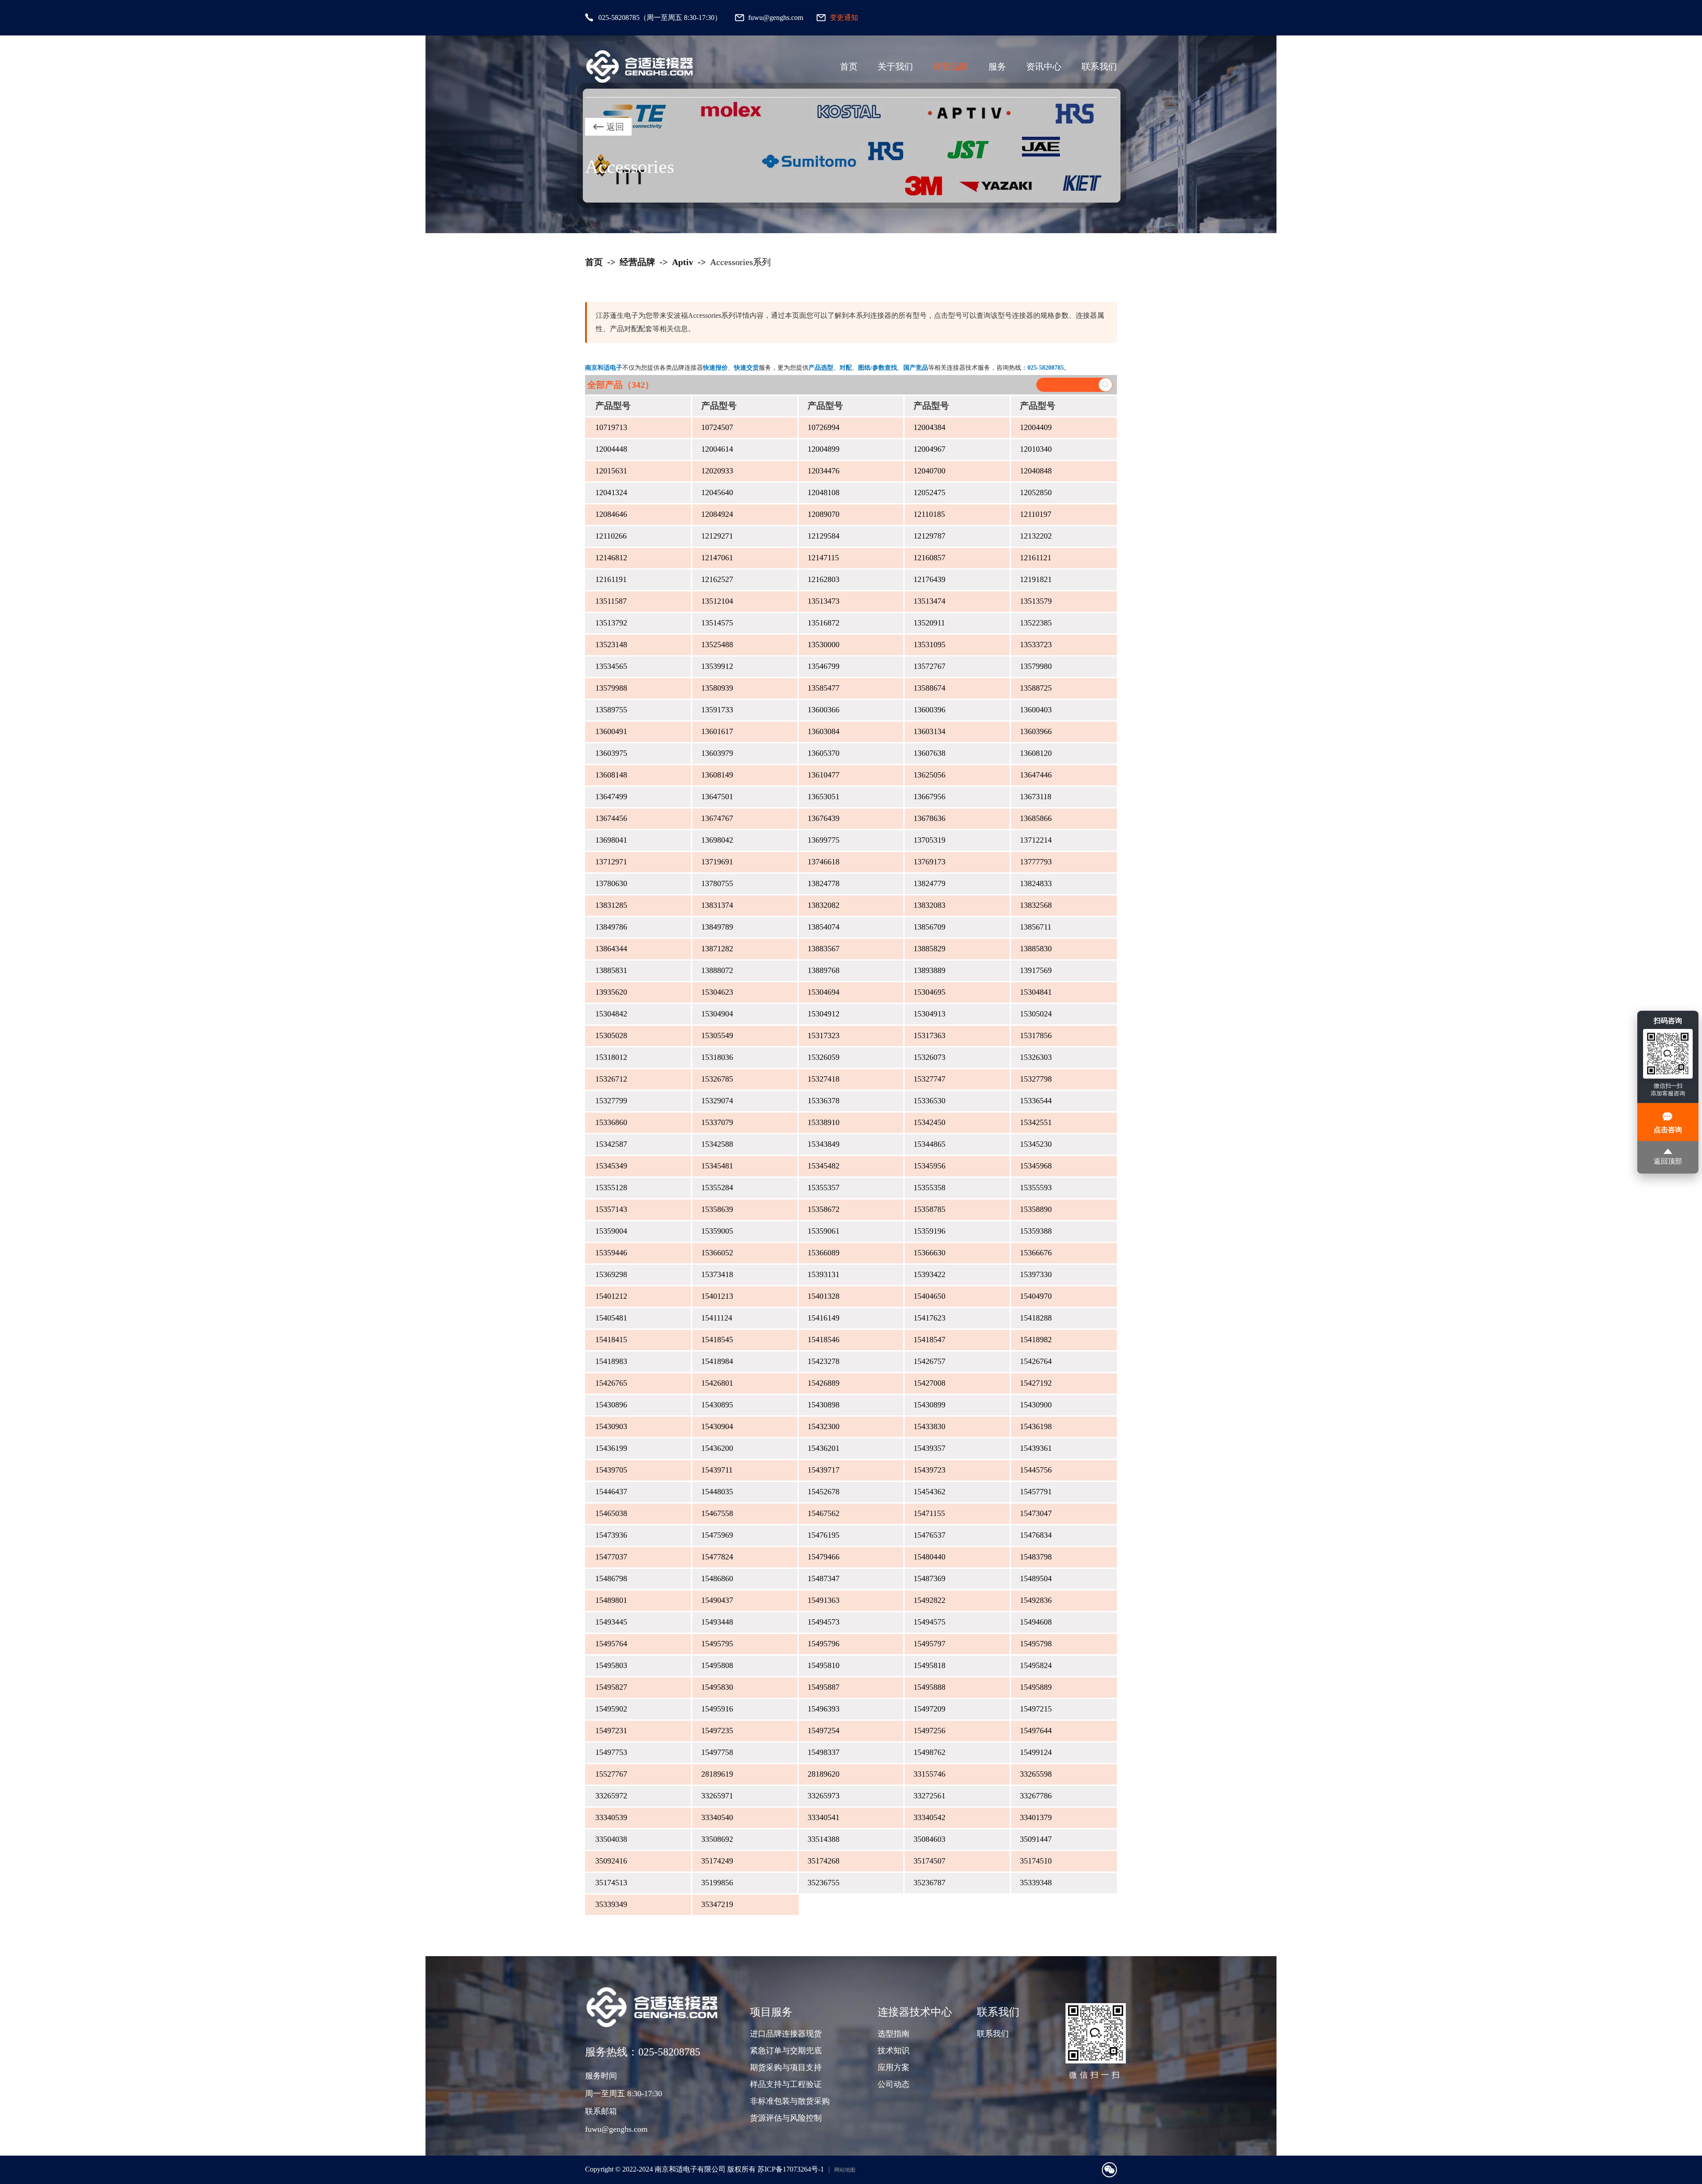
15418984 (717, 1361)
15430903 (611, 1426)
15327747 (929, 1079)
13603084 (824, 731)
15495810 (824, 1665)
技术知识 (894, 2051)
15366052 (717, 1253)
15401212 (611, 1296)
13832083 (929, 905)
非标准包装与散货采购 (790, 2101)
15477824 (717, 1557)
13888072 (717, 970)
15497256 (929, 1731)
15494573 (824, 1622)
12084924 (717, 514)
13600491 (611, 731)
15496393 (824, 1709)
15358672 (824, 1209)
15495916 (717, 1709)
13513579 (1036, 601)
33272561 (929, 1796)
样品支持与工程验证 (786, 2084)
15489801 (611, 1600)
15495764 (611, 1644)
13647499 (611, 797)
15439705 (611, 1470)
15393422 (929, 1274)
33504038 (611, 1839)
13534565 (611, 666)
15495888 (929, 1687)
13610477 (824, 775)
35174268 (824, 1861)
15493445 (611, 1622)
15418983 (611, 1361)
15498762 (929, 1752)
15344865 (929, 1144)
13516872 (824, 623)
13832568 (1036, 905)
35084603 (929, 1839)
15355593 (1036, 1188)
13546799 (824, 666)
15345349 (611, 1166)
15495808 (717, 1665)
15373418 (717, 1274)
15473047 (1036, 1513)
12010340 (1036, 449)
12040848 (1036, 471)
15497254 (824, 1731)
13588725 (1036, 688)
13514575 (717, 623)
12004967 (929, 449)
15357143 (611, 1209)
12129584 (824, 536)
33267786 (1036, 1796)
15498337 (824, 1752)
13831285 (611, 905)
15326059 (824, 1057)
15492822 (929, 1600)
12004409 (1036, 427)
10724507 (717, 427)
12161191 (611, 579)
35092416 (611, 1861)
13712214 (1036, 840)
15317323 (824, 1035)
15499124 (1036, 1752)
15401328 (824, 1296)
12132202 (1036, 536)
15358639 (717, 1209)
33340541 (824, 1817)
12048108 (824, 492)
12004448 (611, 449)
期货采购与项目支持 (786, 2067)
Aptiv (683, 262)
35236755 (824, 1883)
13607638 (929, 753)
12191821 (1036, 579)
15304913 (929, 1014)
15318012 (611, 1057)
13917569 (1036, 970)
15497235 (717, 1731)
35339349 (611, 1904)
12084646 (611, 514)
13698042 (717, 840)
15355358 (929, 1188)
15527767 (611, 1774)
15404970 (1036, 1296)
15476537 (929, 1535)
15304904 (717, 1014)
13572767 (929, 666)
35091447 (1036, 1839)
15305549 (717, 1035)
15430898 (824, 1405)
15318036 (717, 1057)
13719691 (717, 862)
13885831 (611, 970)
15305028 (611, 1035)
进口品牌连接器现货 (786, 2034)
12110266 (611, 536)
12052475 (929, 492)
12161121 (1036, 558)
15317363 (929, 1035)
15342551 (1036, 1122)
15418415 (611, 1340)
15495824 (1036, 1665)
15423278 (824, 1361)
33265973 (824, 1796)
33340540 (717, 1817)
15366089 (824, 1253)
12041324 (611, 492)
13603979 (717, 753)
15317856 (1036, 1035)
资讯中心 (1044, 66)
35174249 (717, 1861)
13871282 (717, 949)
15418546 (824, 1340)
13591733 (717, 710)
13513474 (929, 601)
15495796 (824, 1644)
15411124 (717, 1318)
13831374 (717, 905)
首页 (849, 66)
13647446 (1036, 775)
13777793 (1036, 862)
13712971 (611, 862)
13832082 (824, 905)
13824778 (824, 883)
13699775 (824, 840)
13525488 (717, 645)
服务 (997, 66)
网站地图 (845, 2170)
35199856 (717, 1883)
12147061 (717, 558)
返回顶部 (1668, 1161)
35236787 (929, 1883)
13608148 (611, 775)
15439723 (929, 1470)
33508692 (717, 1839)
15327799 (611, 1101)
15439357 (929, 1448)
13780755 (717, 883)
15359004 (611, 1231)
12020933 (717, 471)
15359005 (717, 1231)
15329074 (717, 1101)
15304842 (611, 1014)
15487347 (824, 1578)
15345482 (824, 1166)
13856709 (929, 927)
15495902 (611, 1709)
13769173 (929, 862)
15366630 (929, 1253)
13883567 (824, 949)
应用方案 (894, 2067)
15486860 (717, 1578)
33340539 (611, 1817)
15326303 (1036, 1057)
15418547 (929, 1340)
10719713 (611, 427)
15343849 (824, 1144)
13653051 (824, 797)
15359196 (929, 1231)
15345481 (717, 1166)
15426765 (611, 1383)
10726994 (824, 427)
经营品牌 (951, 66)
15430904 (717, 1426)
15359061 (824, 1231)
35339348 (1036, 1883)
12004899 (824, 449)
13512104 (717, 601)
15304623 (717, 992)
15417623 (929, 1318)
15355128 (611, 1188)
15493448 (717, 1622)
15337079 (717, 1122)
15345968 (1036, 1166)
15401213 (717, 1296)
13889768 (824, 970)
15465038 (611, 1513)
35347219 (717, 1904)
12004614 (717, 449)
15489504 (1036, 1578)
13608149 (717, 775)
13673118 (1036, 797)
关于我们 (895, 66)
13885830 (1036, 949)
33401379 (1036, 1817)
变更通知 (844, 18)
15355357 (824, 1188)
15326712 (611, 1079)
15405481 (611, 1318)
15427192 (1036, 1383)
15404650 (929, 1296)
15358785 (929, 1209)
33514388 (824, 1839)
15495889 (1036, 1687)
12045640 (717, 492)
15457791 (1036, 1492)
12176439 (929, 579)
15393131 (824, 1274)
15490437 (717, 1600)
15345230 (1036, 1144)
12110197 (1036, 514)
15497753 (611, 1752)
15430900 (1036, 1405)
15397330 (1036, 1274)
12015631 (611, 471)
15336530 (929, 1101)
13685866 (1036, 818)
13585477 (824, 688)
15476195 (824, 1535)
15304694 (824, 992)
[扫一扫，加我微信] (1109, 2170)
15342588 (717, 1144)
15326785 (717, 1079)
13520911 (929, 623)
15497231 (611, 1731)
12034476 (824, 471)
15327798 (1036, 1079)
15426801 (717, 1383)
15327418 (824, 1079)
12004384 (929, 427)
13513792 (611, 623)
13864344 (611, 949)
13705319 (929, 840)
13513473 (824, 601)
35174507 (929, 1861)
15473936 (611, 1535)
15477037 (611, 1557)
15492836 (1036, 1600)
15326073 (929, 1057)
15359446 (611, 1253)
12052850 (1036, 492)
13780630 (611, 883)
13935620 (611, 992)
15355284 (717, 1188)
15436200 (717, 1448)
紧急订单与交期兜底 (786, 2051)
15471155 (929, 1513)
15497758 (717, 1752)
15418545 (717, 1340)
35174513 (611, 1883)
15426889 (824, 1383)
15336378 (824, 1101)
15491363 (824, 1600)
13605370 (824, 753)
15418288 (1036, 1318)
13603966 (1036, 731)
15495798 (1036, 1644)
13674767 (717, 818)
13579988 (611, 688)
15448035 (717, 1492)
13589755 (611, 710)
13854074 (824, 927)
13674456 (611, 818)
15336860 (611, 1122)
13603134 (929, 731)
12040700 (929, 471)
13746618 (824, 862)
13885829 (929, 949)
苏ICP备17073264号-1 (791, 2169)
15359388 (1036, 1231)
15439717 (824, 1470)
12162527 (717, 579)
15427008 (929, 1383)
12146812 (611, 558)
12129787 (929, 536)
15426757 (929, 1361)
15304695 (929, 992)
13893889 (929, 970)
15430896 (611, 1405)
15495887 (824, 1687)
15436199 (611, 1448)
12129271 (717, 536)
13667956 (929, 797)
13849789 (717, 927)
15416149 (824, 1318)
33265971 (717, 1796)
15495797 (929, 1644)
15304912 (824, 1014)
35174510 (1036, 1861)
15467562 (824, 1513)
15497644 (1036, 1731)
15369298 (611, 1274)
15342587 (611, 1144)
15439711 (717, 1470)
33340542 (929, 1817)
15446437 (611, 1492)
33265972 (611, 1796)
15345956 (929, 1166)
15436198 (1036, 1426)
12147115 (823, 558)
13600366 (824, 710)
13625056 (929, 775)
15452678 (824, 1492)
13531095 (929, 645)
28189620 (824, 1774)
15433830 (929, 1426)
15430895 (717, 1405)
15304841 (1036, 992)
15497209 (929, 1709)
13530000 (824, 645)
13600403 (1036, 710)
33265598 (1036, 1774)
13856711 (1036, 927)
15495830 (717, 1687)
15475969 (717, 1535)
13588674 (929, 688)
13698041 (611, 840)
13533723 (1036, 645)
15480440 (929, 1557)
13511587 (611, 601)
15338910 (824, 1122)
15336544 (1036, 1101)
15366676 (1036, 1253)
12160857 (929, 558)
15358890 (1036, 1209)
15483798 (1036, 1557)
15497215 (1036, 1709)
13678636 (929, 818)
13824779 (929, 883)
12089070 (824, 514)
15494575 (929, 1622)
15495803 (611, 1665)
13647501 (717, 797)
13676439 (824, 818)
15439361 (1036, 1448)
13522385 (1036, 623)
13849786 (611, 927)
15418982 (1036, 1340)
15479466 (824, 1557)
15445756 (1036, 1470)
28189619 (717, 1774)
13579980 (1036, 666)
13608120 (1036, 753)
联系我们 (1099, 66)
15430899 (929, 1405)
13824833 (1036, 883)
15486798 (611, 1578)
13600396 (929, 710)
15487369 (929, 1578)
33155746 (929, 1774)
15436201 (824, 1448)
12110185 (929, 514)
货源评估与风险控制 (786, 2118)
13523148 (611, 645)
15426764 (1036, 1361)
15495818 (929, 1665)
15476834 (1036, 1535)
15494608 (1036, 1622)
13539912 (717, 666)
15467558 (717, 1513)
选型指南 (894, 2034)
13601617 (717, 731)
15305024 (1036, 1014)
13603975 (611, 753)
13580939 (717, 688)
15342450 (929, 1122)
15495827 (611, 1687)
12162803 (824, 579)
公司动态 (894, 2084)
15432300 (824, 1426)
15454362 (929, 1492)
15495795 (717, 1644)
